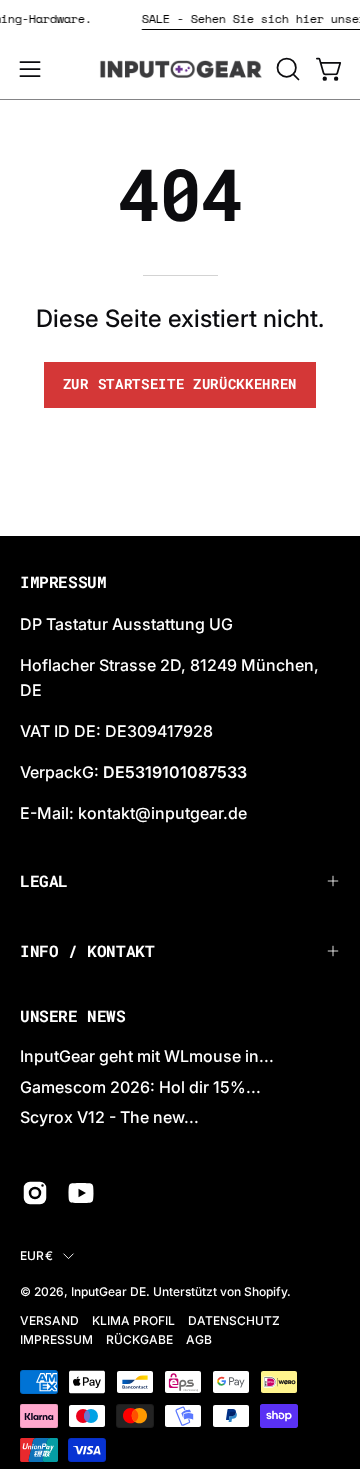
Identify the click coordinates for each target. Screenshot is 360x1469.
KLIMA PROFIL (133, 1320)
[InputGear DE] (180, 69)
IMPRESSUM (56, 1339)
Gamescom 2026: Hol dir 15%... (140, 1087)
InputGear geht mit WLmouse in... (147, 1056)
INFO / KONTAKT (87, 950)
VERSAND (49, 1320)
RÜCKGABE (139, 1339)
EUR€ (36, 1255)
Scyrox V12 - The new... (109, 1117)
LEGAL (44, 880)
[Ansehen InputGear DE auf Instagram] (35, 1193)
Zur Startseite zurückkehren (180, 384)
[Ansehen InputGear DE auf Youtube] (81, 1193)
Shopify (265, 1291)
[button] (286, 69)
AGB (199, 1339)
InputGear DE (108, 1291)
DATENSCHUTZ (234, 1320)
